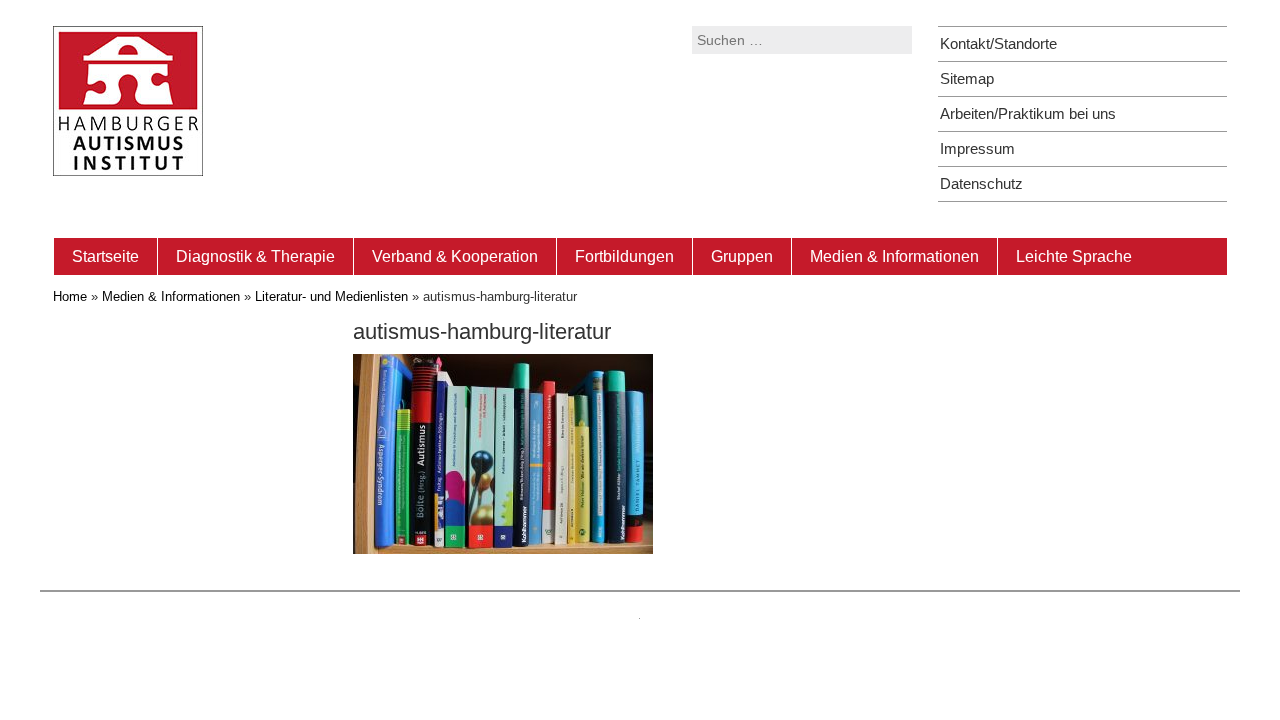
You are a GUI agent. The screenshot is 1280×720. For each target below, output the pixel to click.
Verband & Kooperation (455, 256)
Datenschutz (981, 183)
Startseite (105, 256)
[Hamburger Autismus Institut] (128, 100)
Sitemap (967, 78)
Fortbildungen (624, 256)
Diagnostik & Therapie (255, 256)
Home (70, 296)
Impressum (977, 148)
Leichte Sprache (1074, 256)
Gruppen (742, 256)
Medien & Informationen (894, 256)
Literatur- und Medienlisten (331, 296)
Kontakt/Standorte (998, 43)
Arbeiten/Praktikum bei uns (1028, 113)
